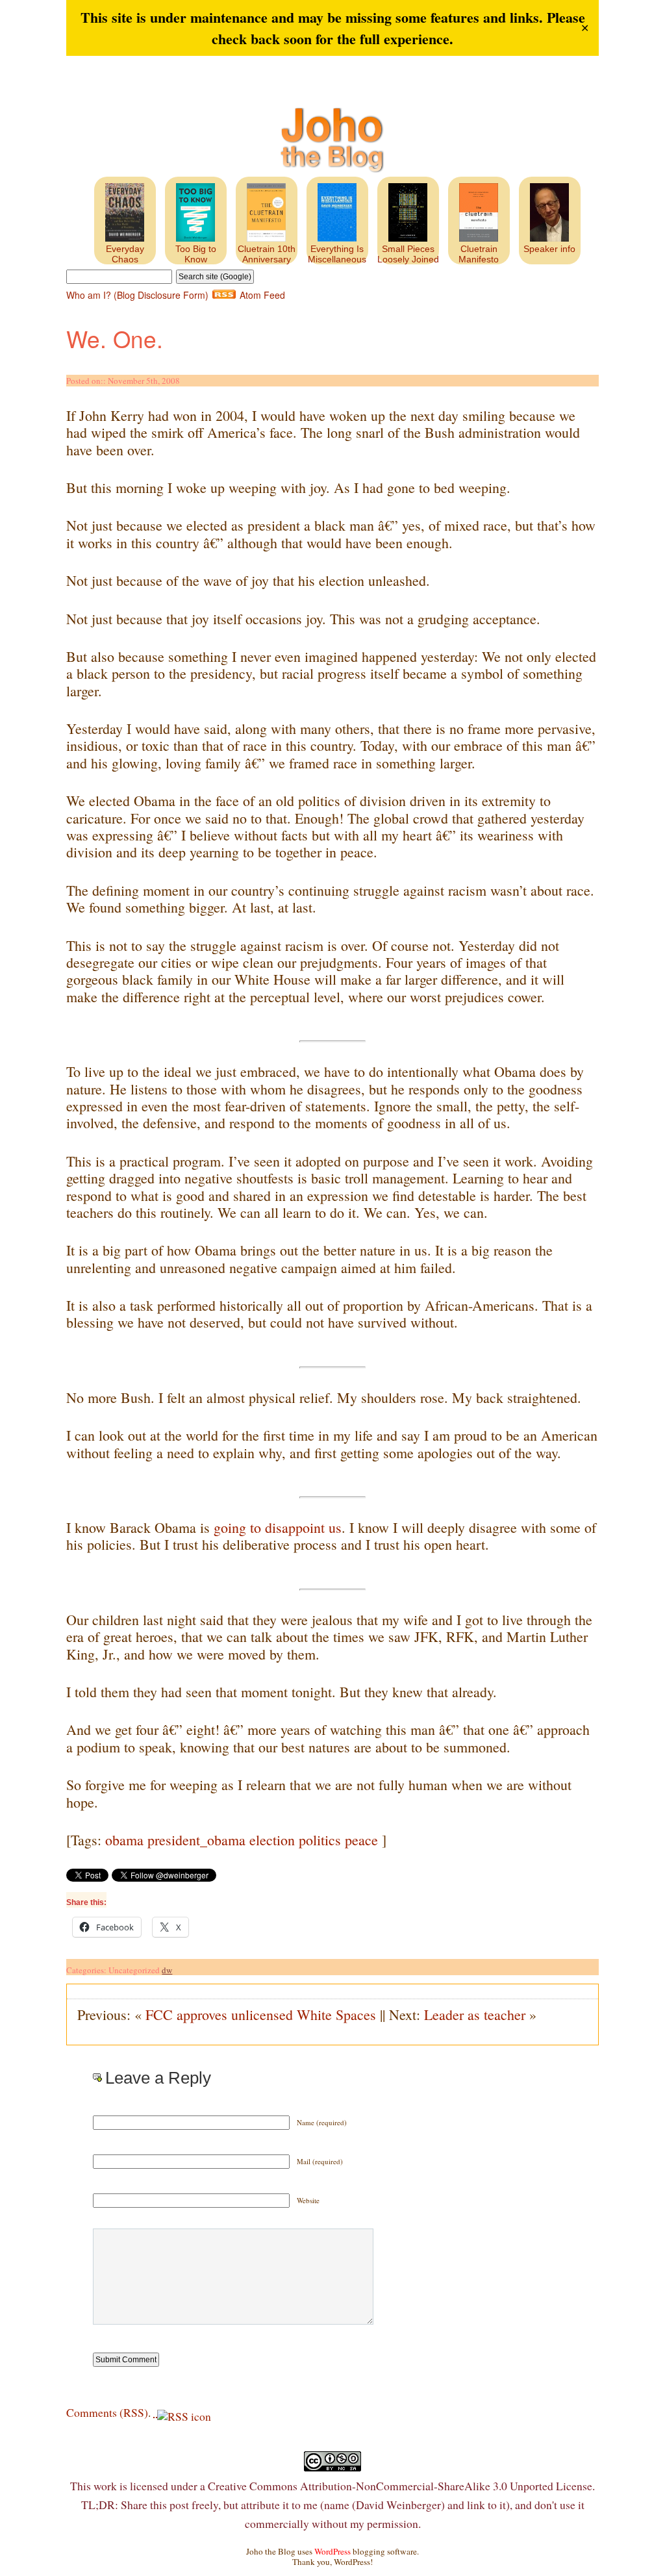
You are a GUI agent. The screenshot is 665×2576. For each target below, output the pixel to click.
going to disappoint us (278, 1527)
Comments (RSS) (107, 2412)
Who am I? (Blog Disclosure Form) (137, 295)
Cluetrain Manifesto (479, 254)
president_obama (196, 1840)
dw (167, 1970)
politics (320, 1840)
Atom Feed (262, 295)
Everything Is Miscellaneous (337, 254)
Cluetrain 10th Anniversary (267, 254)
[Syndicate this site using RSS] (155, 2412)
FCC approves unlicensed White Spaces (261, 2014)
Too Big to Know (196, 254)
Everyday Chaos (125, 254)
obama (124, 1840)
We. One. (115, 338)
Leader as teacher (475, 2014)
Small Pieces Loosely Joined (408, 254)
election (272, 1840)
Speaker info (549, 249)
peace (361, 1840)
